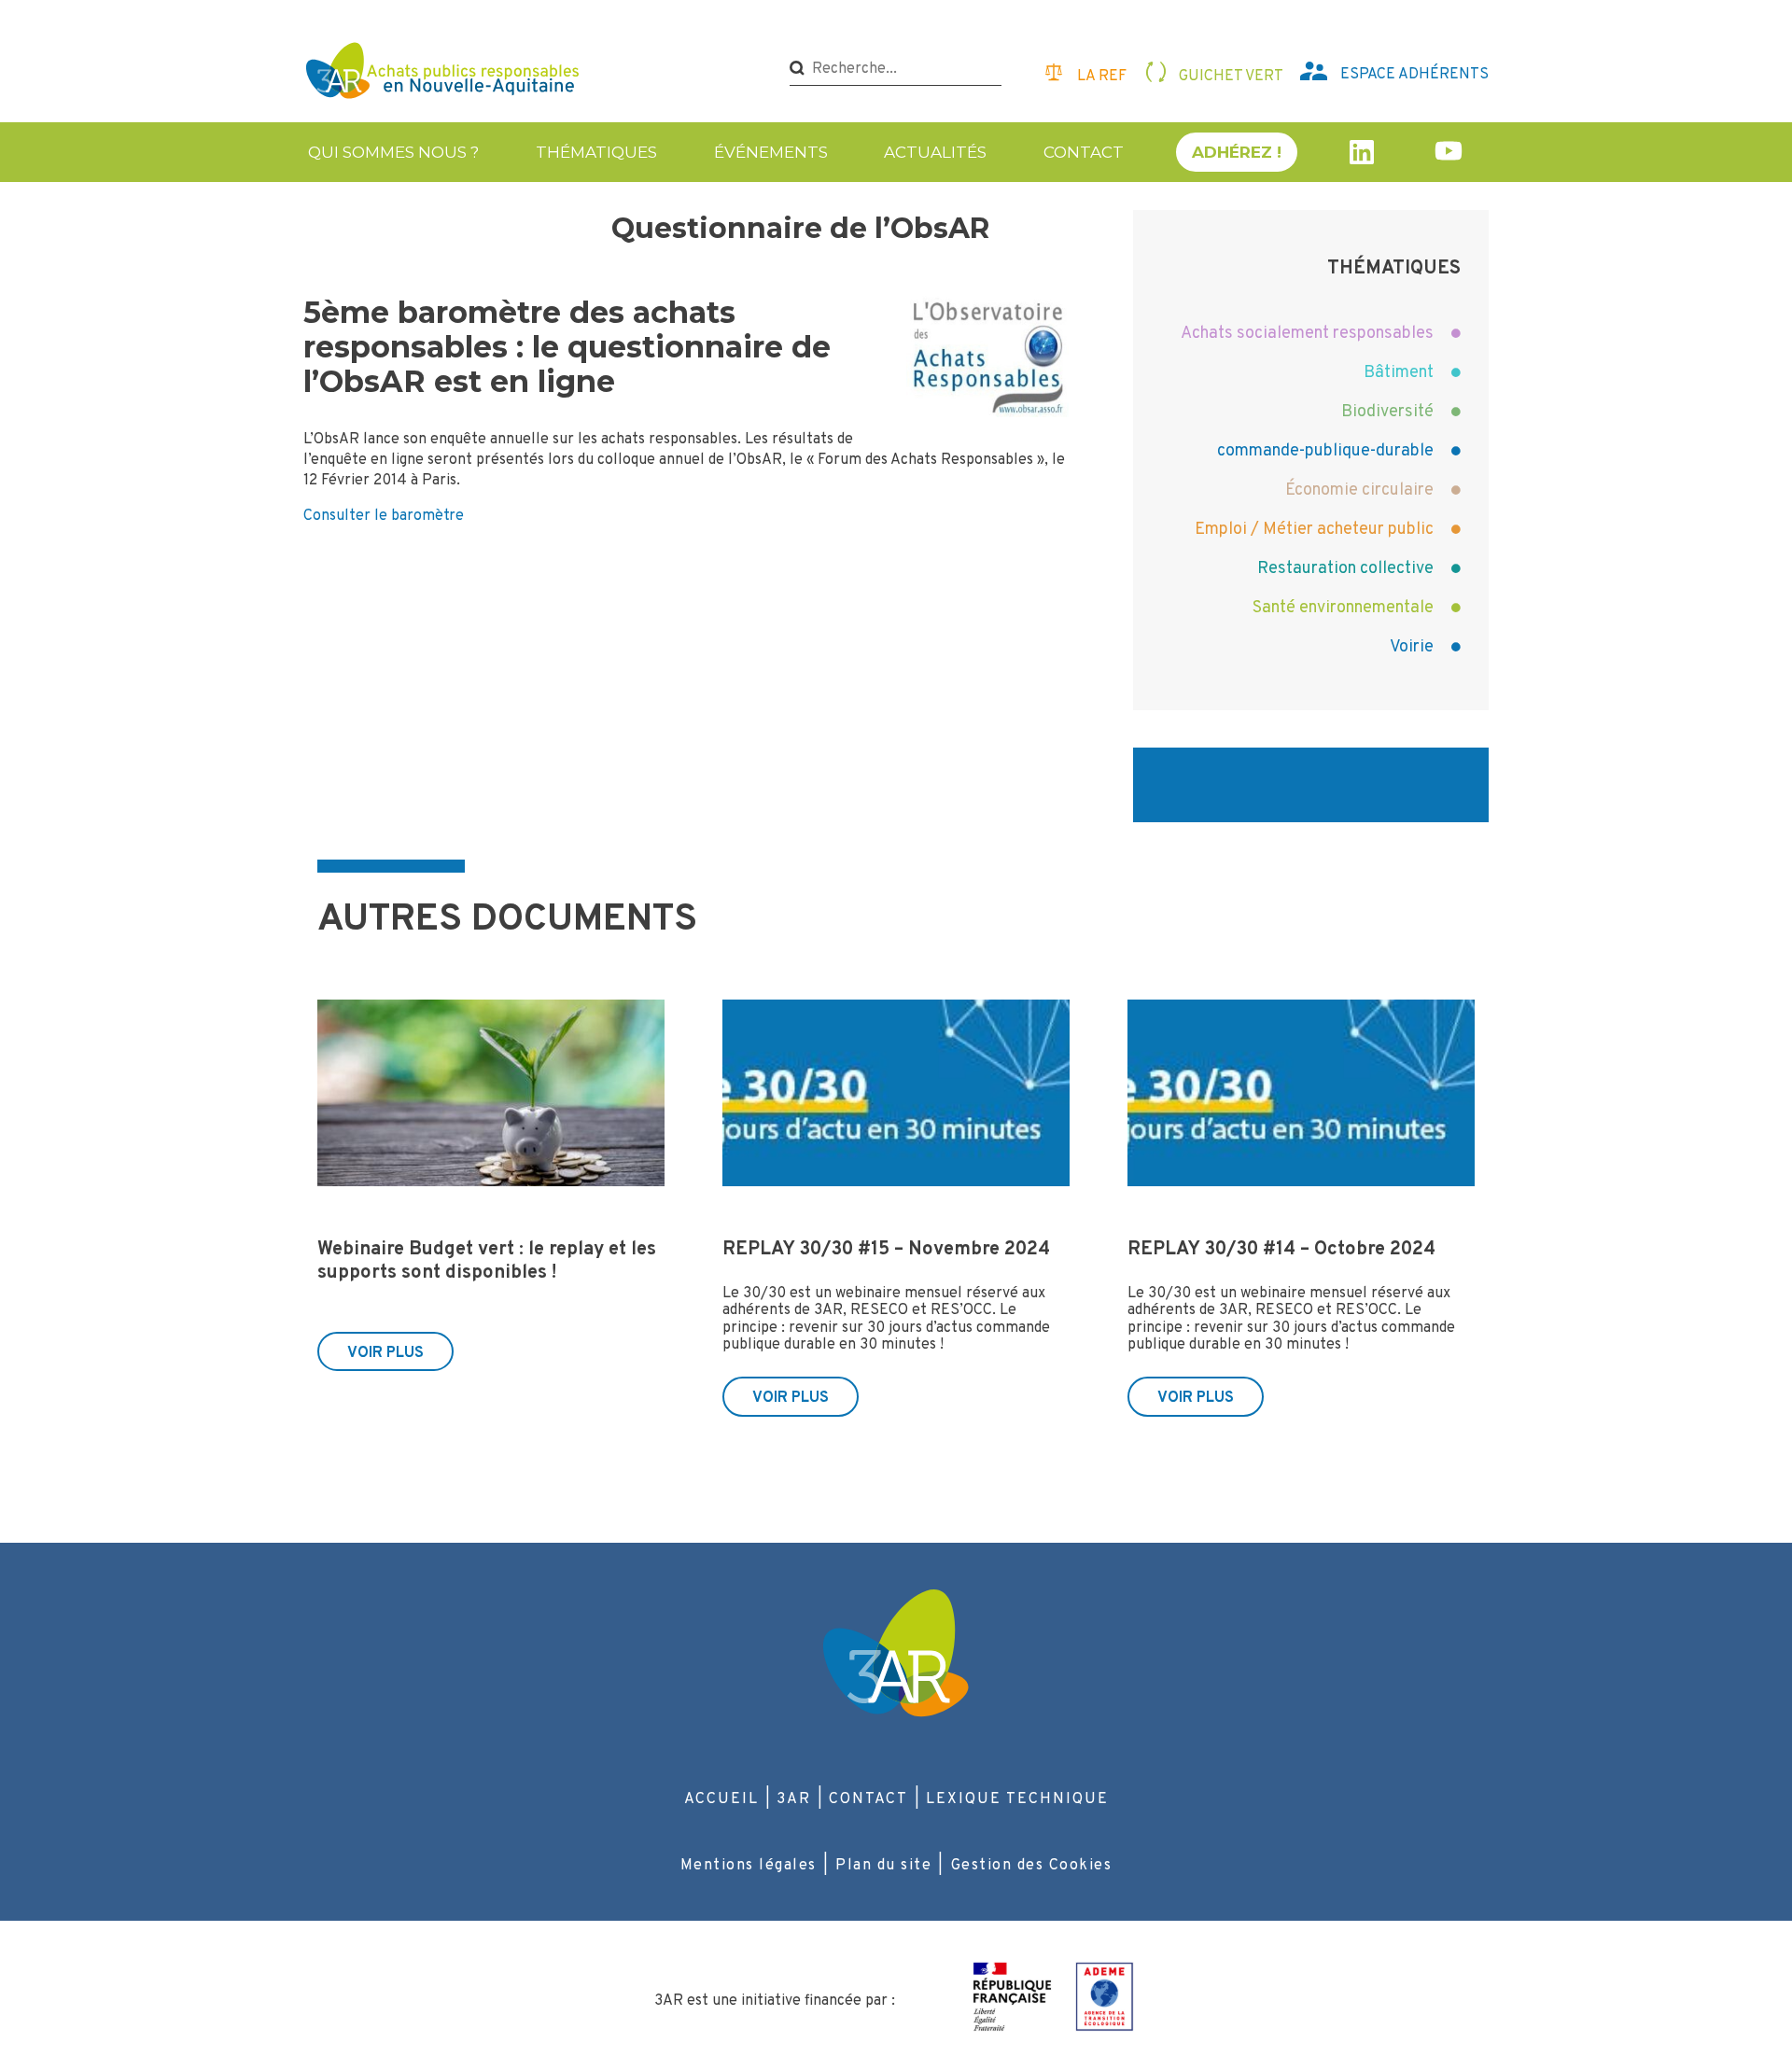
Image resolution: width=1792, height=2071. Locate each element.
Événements (771, 152)
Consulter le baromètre (384, 516)
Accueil (721, 1799)
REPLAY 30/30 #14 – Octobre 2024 (1281, 1250)
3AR (794, 1799)
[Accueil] (445, 73)
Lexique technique (1017, 1799)
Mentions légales (749, 1866)
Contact (1084, 152)
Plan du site (883, 1866)
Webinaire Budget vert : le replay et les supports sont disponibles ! (487, 1261)
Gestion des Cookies (1032, 1866)
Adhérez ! (1237, 152)
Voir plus (385, 1353)
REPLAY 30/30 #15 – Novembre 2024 (886, 1250)
